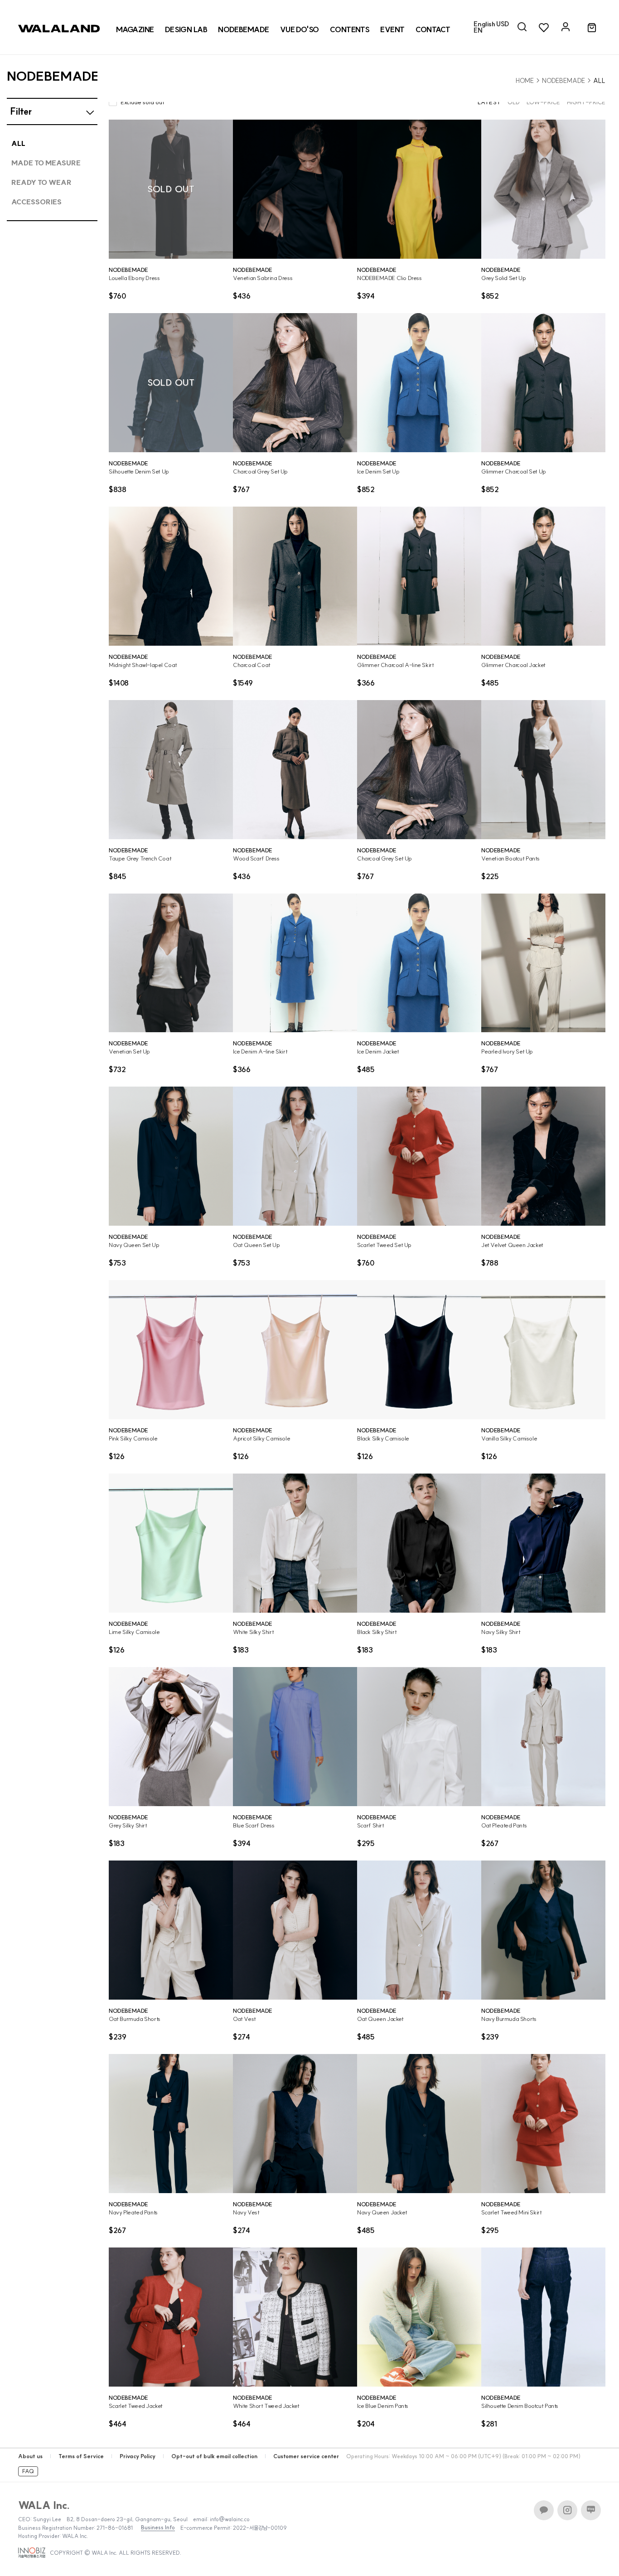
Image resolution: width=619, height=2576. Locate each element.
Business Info (158, 2528)
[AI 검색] (522, 27)
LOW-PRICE (543, 102)
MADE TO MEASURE (46, 163)
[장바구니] (592, 28)
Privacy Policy (138, 2456)
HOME (525, 81)
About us (30, 2456)
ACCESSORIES (36, 202)
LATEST (489, 102)
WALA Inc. (44, 2505)
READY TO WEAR (41, 182)
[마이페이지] (566, 27)
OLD (514, 102)
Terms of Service (81, 2456)
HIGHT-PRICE (586, 102)
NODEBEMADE (563, 81)
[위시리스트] (544, 27)
